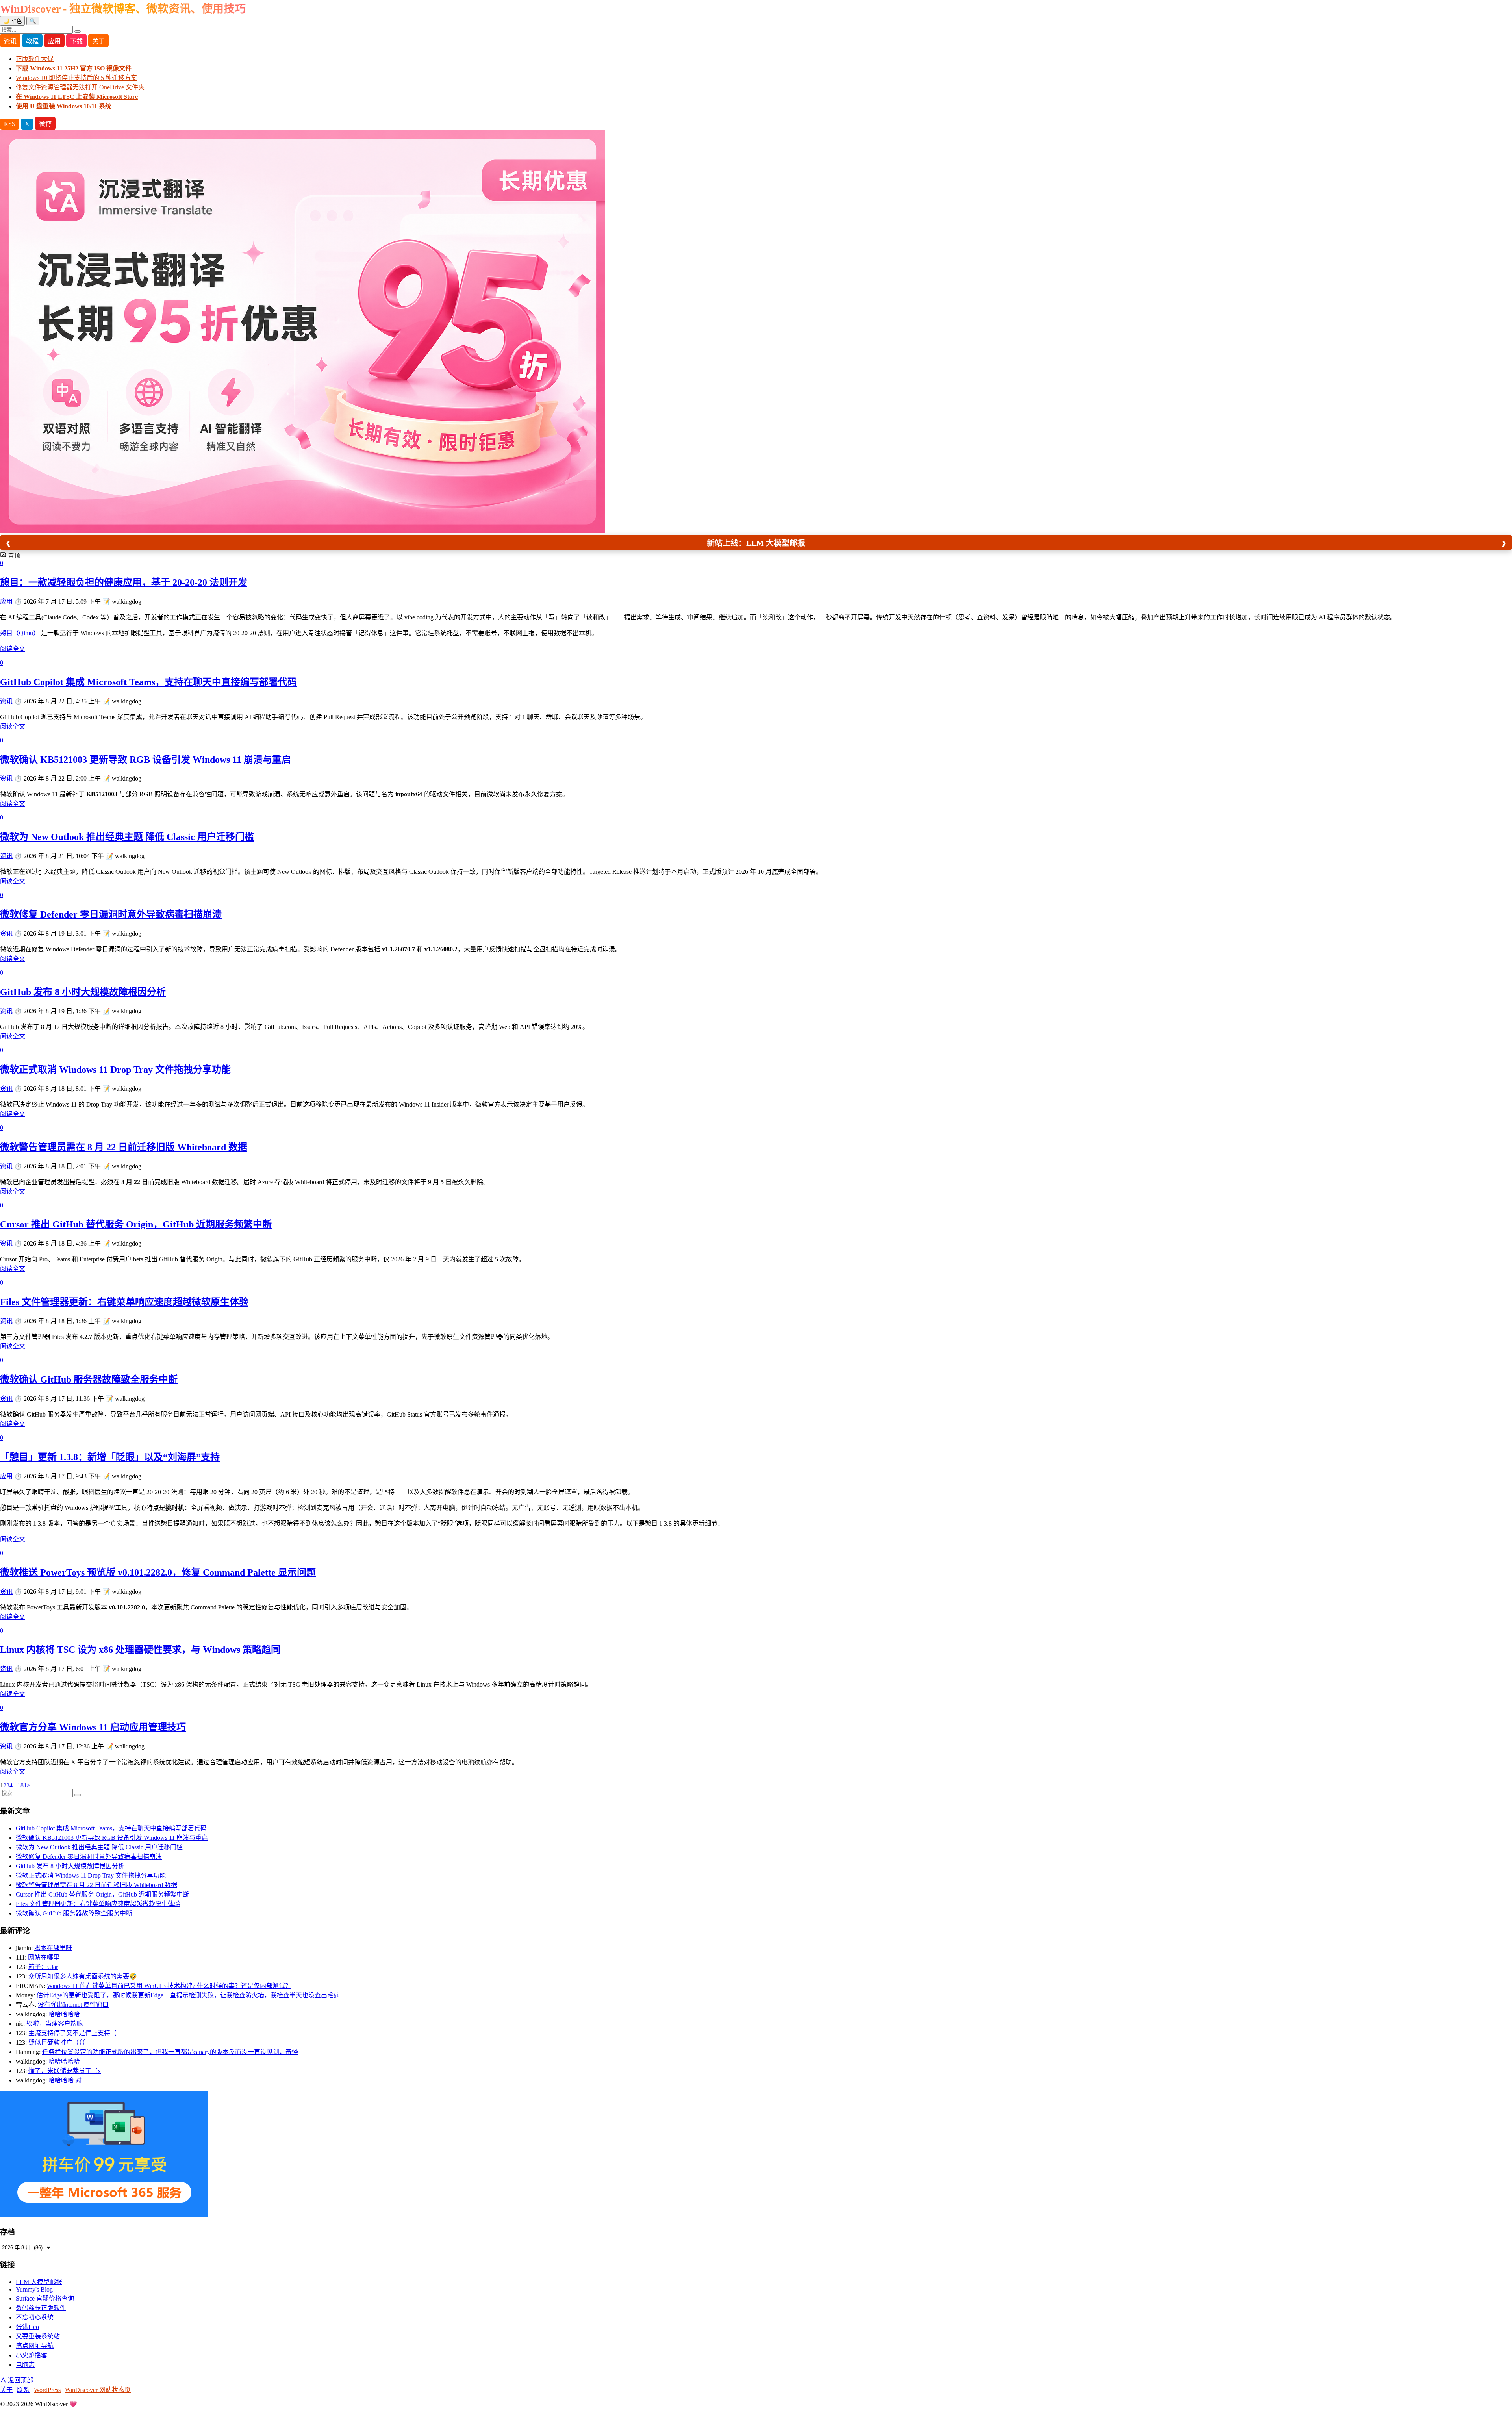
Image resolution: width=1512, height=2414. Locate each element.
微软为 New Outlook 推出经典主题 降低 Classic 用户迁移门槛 (127, 837)
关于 (98, 41)
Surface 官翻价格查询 (45, 2298)
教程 (32, 41)
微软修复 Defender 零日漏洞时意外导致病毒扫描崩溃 (111, 914)
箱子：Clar (43, 1967)
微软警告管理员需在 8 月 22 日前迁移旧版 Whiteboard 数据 (124, 1147)
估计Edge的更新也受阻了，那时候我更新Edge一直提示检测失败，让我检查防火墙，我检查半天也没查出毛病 (188, 1995)
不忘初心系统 (35, 2317)
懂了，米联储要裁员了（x (65, 2071)
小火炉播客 (31, 2355)
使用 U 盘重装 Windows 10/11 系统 (64, 106)
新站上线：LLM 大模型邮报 (756, 543)
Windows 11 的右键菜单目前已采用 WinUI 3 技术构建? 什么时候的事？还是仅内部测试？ (169, 1986)
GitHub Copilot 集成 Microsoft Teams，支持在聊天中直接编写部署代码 (148, 682)
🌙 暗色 (12, 21)
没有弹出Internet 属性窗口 (73, 2005)
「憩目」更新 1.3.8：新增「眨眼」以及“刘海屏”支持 (110, 1457)
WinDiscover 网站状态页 (98, 2390)
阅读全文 (13, 649)
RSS (10, 124)
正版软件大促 (35, 59)
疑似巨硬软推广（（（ (57, 2042)
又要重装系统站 (38, 2336)
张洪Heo (27, 2327)
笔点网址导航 (35, 2346)
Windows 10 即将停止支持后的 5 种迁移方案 (76, 78)
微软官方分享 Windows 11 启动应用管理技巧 (93, 1727)
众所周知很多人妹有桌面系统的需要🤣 (83, 1976)
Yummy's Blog (34, 2289)
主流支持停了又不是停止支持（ (72, 2033)
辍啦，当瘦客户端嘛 (55, 2024)
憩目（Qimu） (20, 633)
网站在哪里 (44, 1957)
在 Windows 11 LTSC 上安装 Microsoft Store (77, 97)
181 (22, 1785)
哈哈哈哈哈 (64, 2014)
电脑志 (25, 2365)
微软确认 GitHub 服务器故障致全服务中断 (89, 1379)
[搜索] (78, 32)
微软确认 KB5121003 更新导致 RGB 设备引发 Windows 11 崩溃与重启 (145, 760)
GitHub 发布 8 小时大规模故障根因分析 (83, 992)
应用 (54, 41)
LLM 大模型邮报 (39, 2282)
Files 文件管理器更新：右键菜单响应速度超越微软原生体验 (124, 1302)
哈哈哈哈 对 (65, 2080)
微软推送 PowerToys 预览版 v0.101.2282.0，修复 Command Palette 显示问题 (158, 1572)
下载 (76, 41)
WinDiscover (123, 9)
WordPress (47, 2390)
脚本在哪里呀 (53, 1948)
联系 (23, 2390)
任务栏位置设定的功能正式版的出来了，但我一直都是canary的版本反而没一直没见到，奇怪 (170, 2052)
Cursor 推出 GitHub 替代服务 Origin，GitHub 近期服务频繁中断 (136, 1224)
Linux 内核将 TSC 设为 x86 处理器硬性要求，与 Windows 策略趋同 (140, 1650)
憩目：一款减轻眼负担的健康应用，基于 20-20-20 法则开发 (124, 582)
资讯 (10, 41)
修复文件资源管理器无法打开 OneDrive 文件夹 (80, 87)
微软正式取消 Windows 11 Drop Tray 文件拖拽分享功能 (115, 1070)
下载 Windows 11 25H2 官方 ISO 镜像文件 (74, 68)
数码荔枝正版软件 (41, 2308)
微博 (45, 124)
